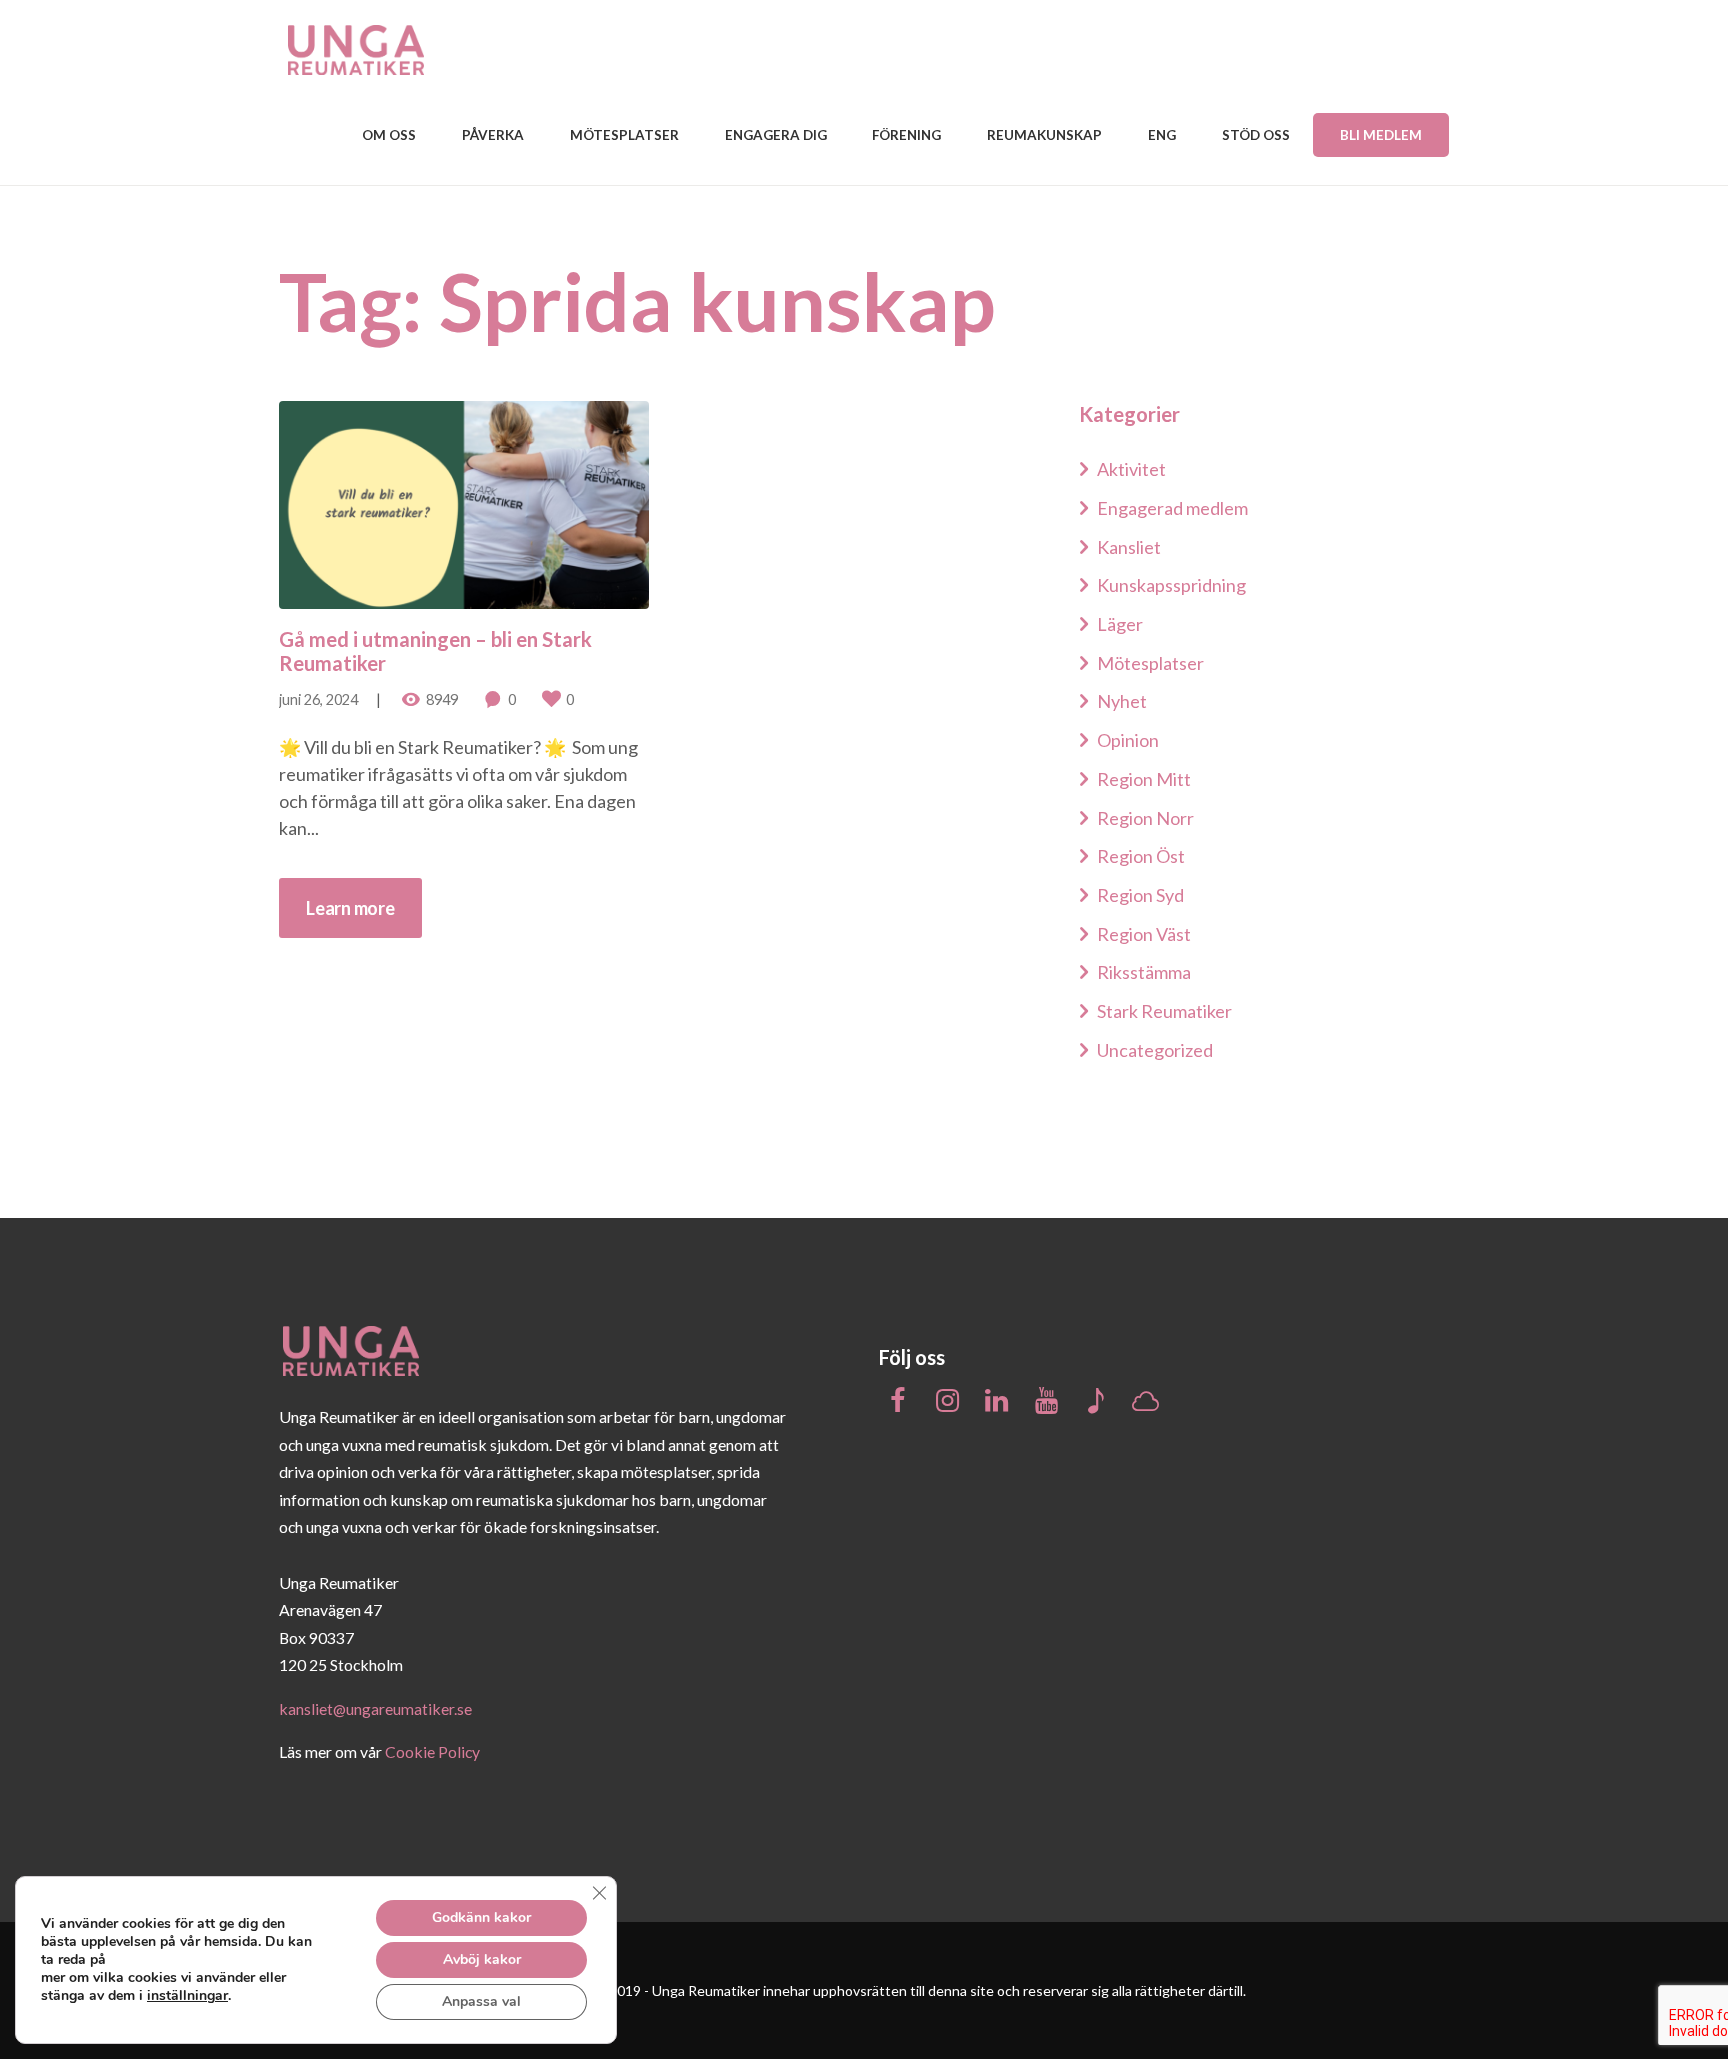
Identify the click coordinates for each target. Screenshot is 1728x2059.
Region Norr (1145, 818)
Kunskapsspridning (1171, 585)
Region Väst (1144, 934)
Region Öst (1141, 856)
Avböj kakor (482, 1959)
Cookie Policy (432, 1751)
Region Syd (1140, 895)
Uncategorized (1155, 1050)
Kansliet (1129, 547)
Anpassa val (481, 2001)
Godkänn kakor (481, 1917)
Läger (1120, 624)
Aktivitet (1131, 469)
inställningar (187, 1996)
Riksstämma (1144, 972)
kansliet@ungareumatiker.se (375, 1708)
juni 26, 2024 (318, 699)
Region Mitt (1144, 779)
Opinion (1128, 740)
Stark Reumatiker (1164, 1011)
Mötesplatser (1150, 663)
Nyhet (1122, 701)
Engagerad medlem (1172, 508)
